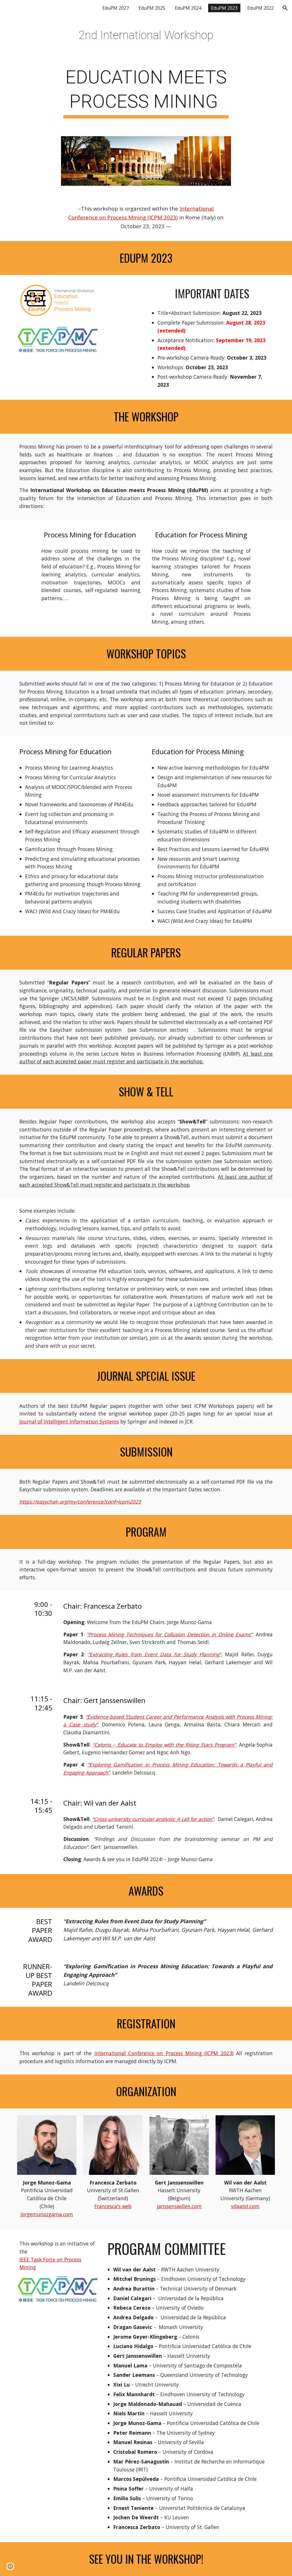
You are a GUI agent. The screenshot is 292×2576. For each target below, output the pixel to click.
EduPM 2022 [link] (260, 8)
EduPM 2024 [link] (188, 8)
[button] (285, 8)
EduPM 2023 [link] (224, 8)
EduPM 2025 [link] (152, 8)
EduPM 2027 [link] (116, 8)
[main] (146, 35)
